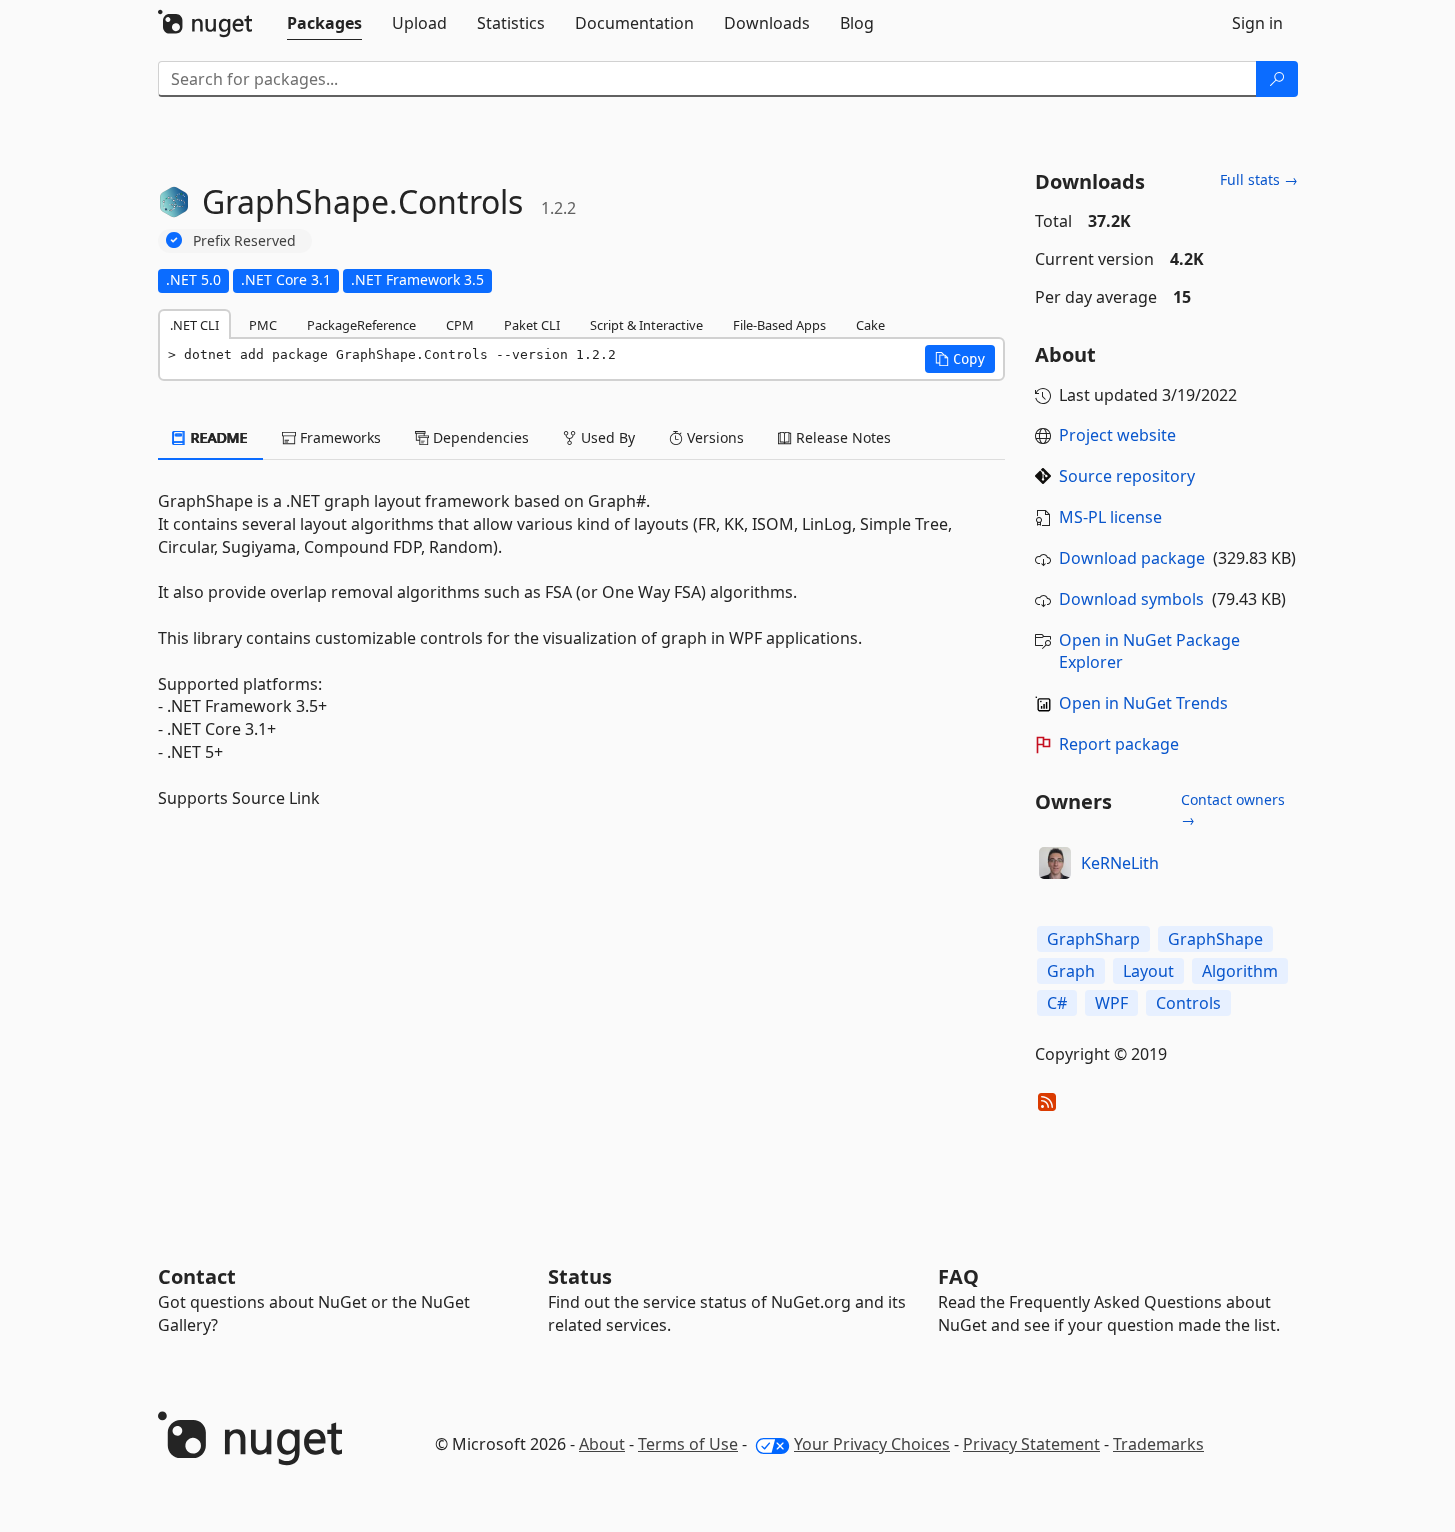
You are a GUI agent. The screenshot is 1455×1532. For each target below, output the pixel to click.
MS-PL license (1110, 517)
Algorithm (1240, 971)
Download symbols (1131, 599)
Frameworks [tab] (338, 437)
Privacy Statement (1031, 1444)
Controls (1188, 1003)
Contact (197, 1276)
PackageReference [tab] (361, 325)
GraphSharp (1093, 939)
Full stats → (1259, 179)
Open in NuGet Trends (1143, 703)
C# (1057, 1003)
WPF (1111, 1003)
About (602, 1444)
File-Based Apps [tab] (779, 325)
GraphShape (1215, 939)
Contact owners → (1233, 809)
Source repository (1127, 476)
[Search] (1277, 79)
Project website (1117, 435)
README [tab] (217, 437)
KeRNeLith (1120, 863)
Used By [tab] (606, 437)
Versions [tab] (713, 437)
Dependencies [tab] (479, 437)
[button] (960, 359)
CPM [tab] (460, 325)
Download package (1132, 558)
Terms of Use (688, 1444)
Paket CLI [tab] (532, 325)
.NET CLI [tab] (194, 325)
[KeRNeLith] (1055, 863)
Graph (1071, 971)
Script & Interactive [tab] (646, 325)
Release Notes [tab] (841, 437)
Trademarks (1158, 1444)
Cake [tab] (870, 325)
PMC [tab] (263, 325)
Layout (1148, 971)
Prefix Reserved (244, 240)
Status (580, 1276)
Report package (1119, 744)
